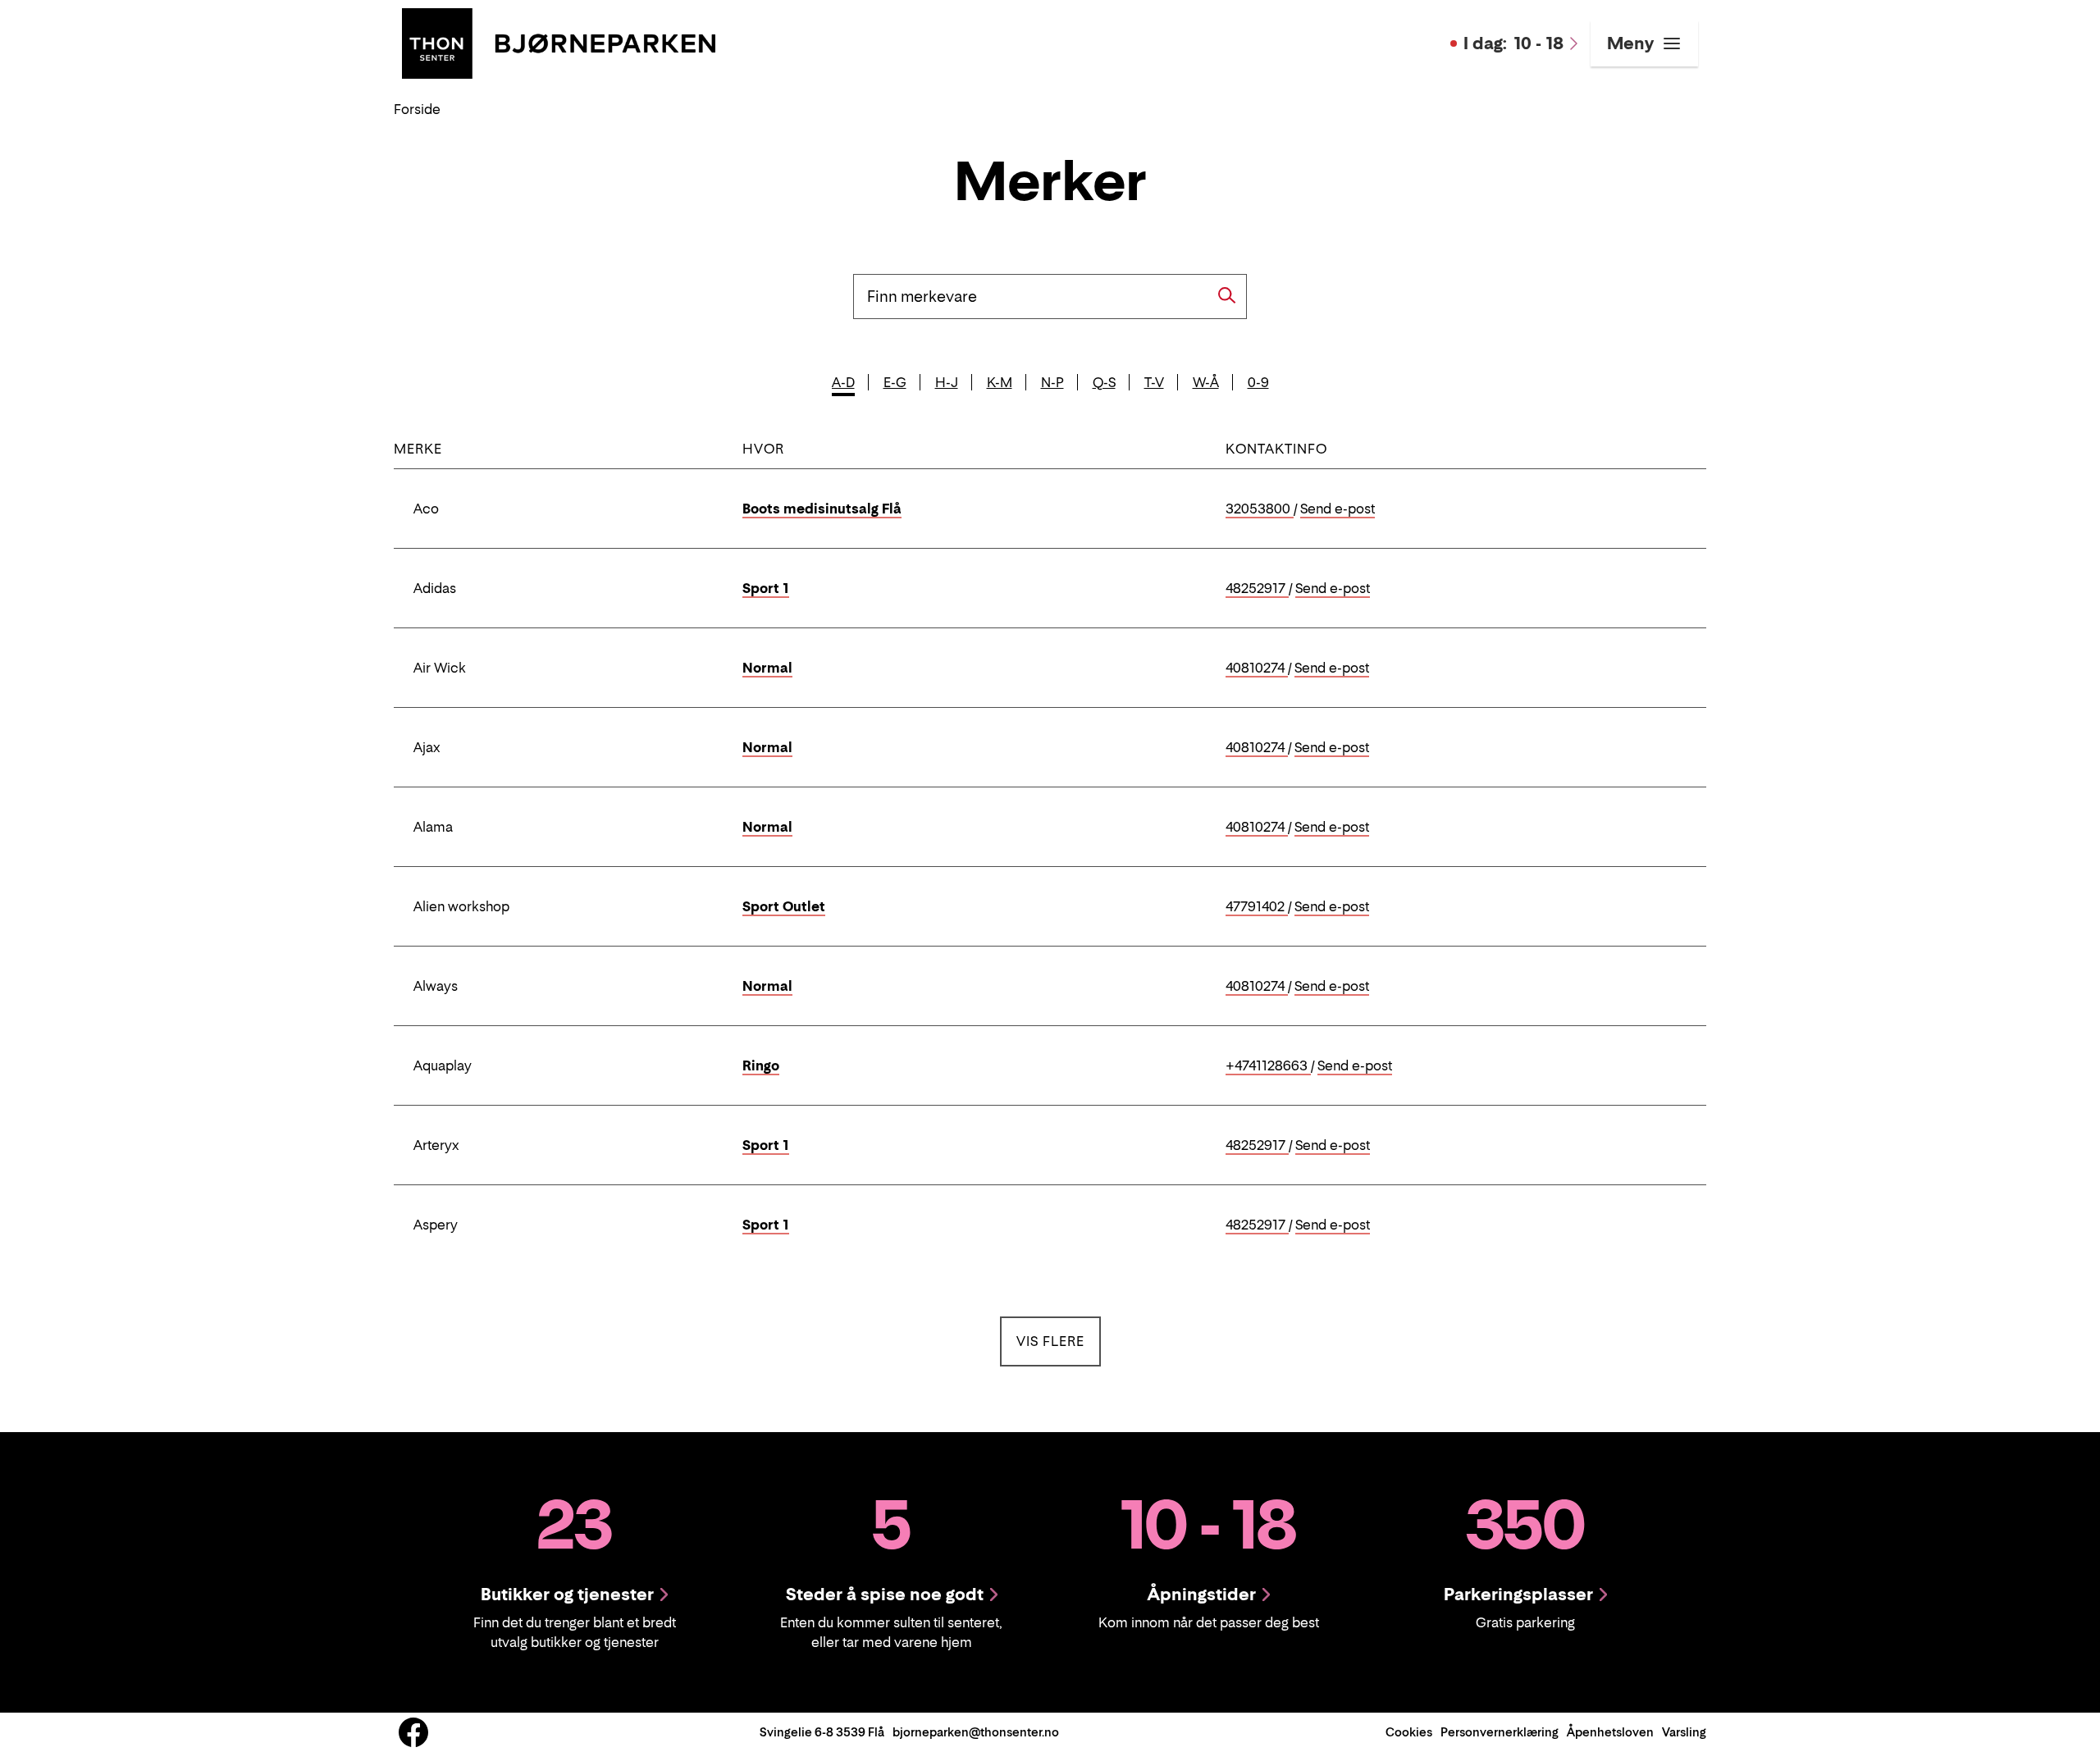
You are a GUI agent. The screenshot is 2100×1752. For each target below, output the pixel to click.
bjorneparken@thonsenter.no (976, 1732)
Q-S (1104, 382)
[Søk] (1227, 295)
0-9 (1258, 382)
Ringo (761, 1065)
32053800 (1260, 509)
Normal (767, 668)
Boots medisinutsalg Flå (822, 509)
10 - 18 (1513, 43)
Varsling (1684, 1732)
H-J (947, 382)
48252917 (1257, 589)
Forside (417, 109)
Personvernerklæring (1500, 1732)
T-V (1154, 382)
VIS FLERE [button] (1059, 1341)
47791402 (1257, 907)
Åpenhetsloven (1610, 1732)
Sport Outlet (784, 906)
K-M (1000, 382)
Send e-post (1338, 509)
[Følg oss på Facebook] (413, 1732)
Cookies (1409, 1732)
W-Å (1206, 382)
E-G (895, 382)
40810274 (1257, 668)
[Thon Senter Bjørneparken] (559, 42)
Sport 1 (766, 588)
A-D (843, 382)
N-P (1052, 382)
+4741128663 (1268, 1066)
